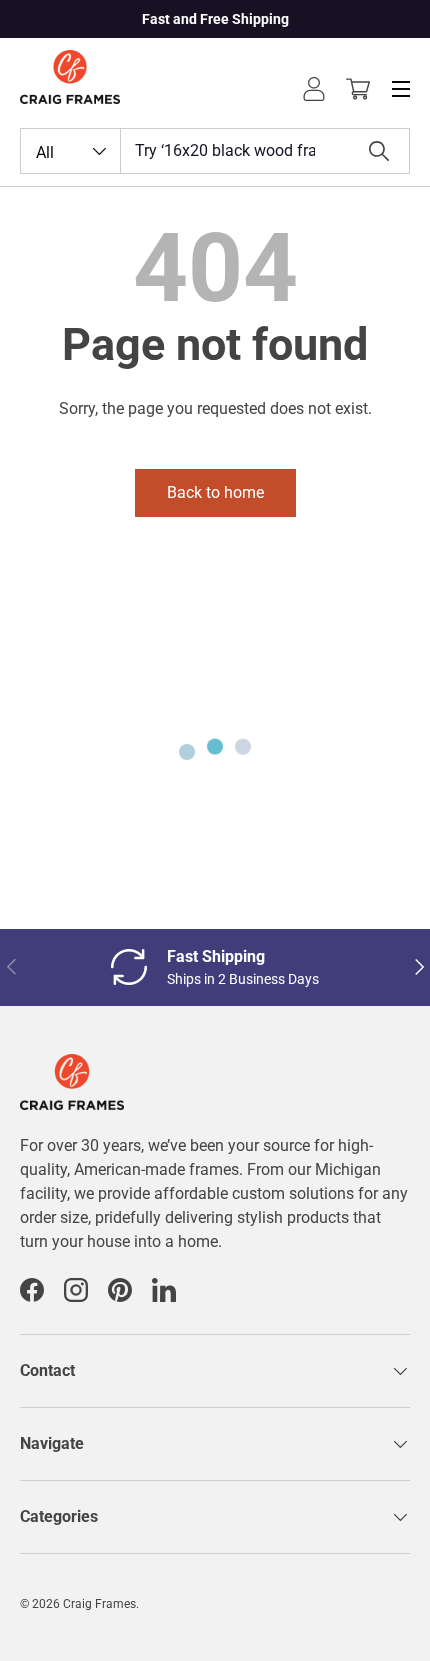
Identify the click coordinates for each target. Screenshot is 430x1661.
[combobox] (215, 151)
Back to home (215, 492)
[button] (358, 89)
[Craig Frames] (72, 1065)
